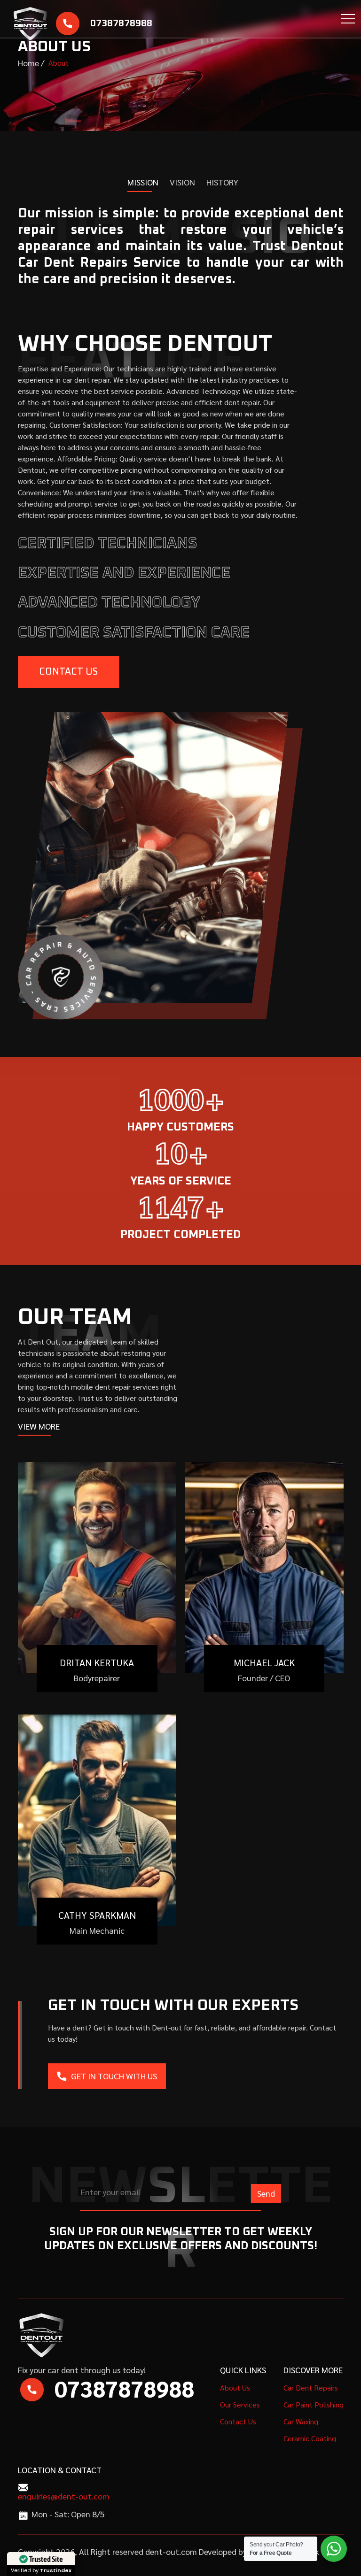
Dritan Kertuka (97, 1662)
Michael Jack (264, 1662)
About (59, 63)
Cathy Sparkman (97, 1915)
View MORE (39, 1426)
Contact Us (68, 672)
